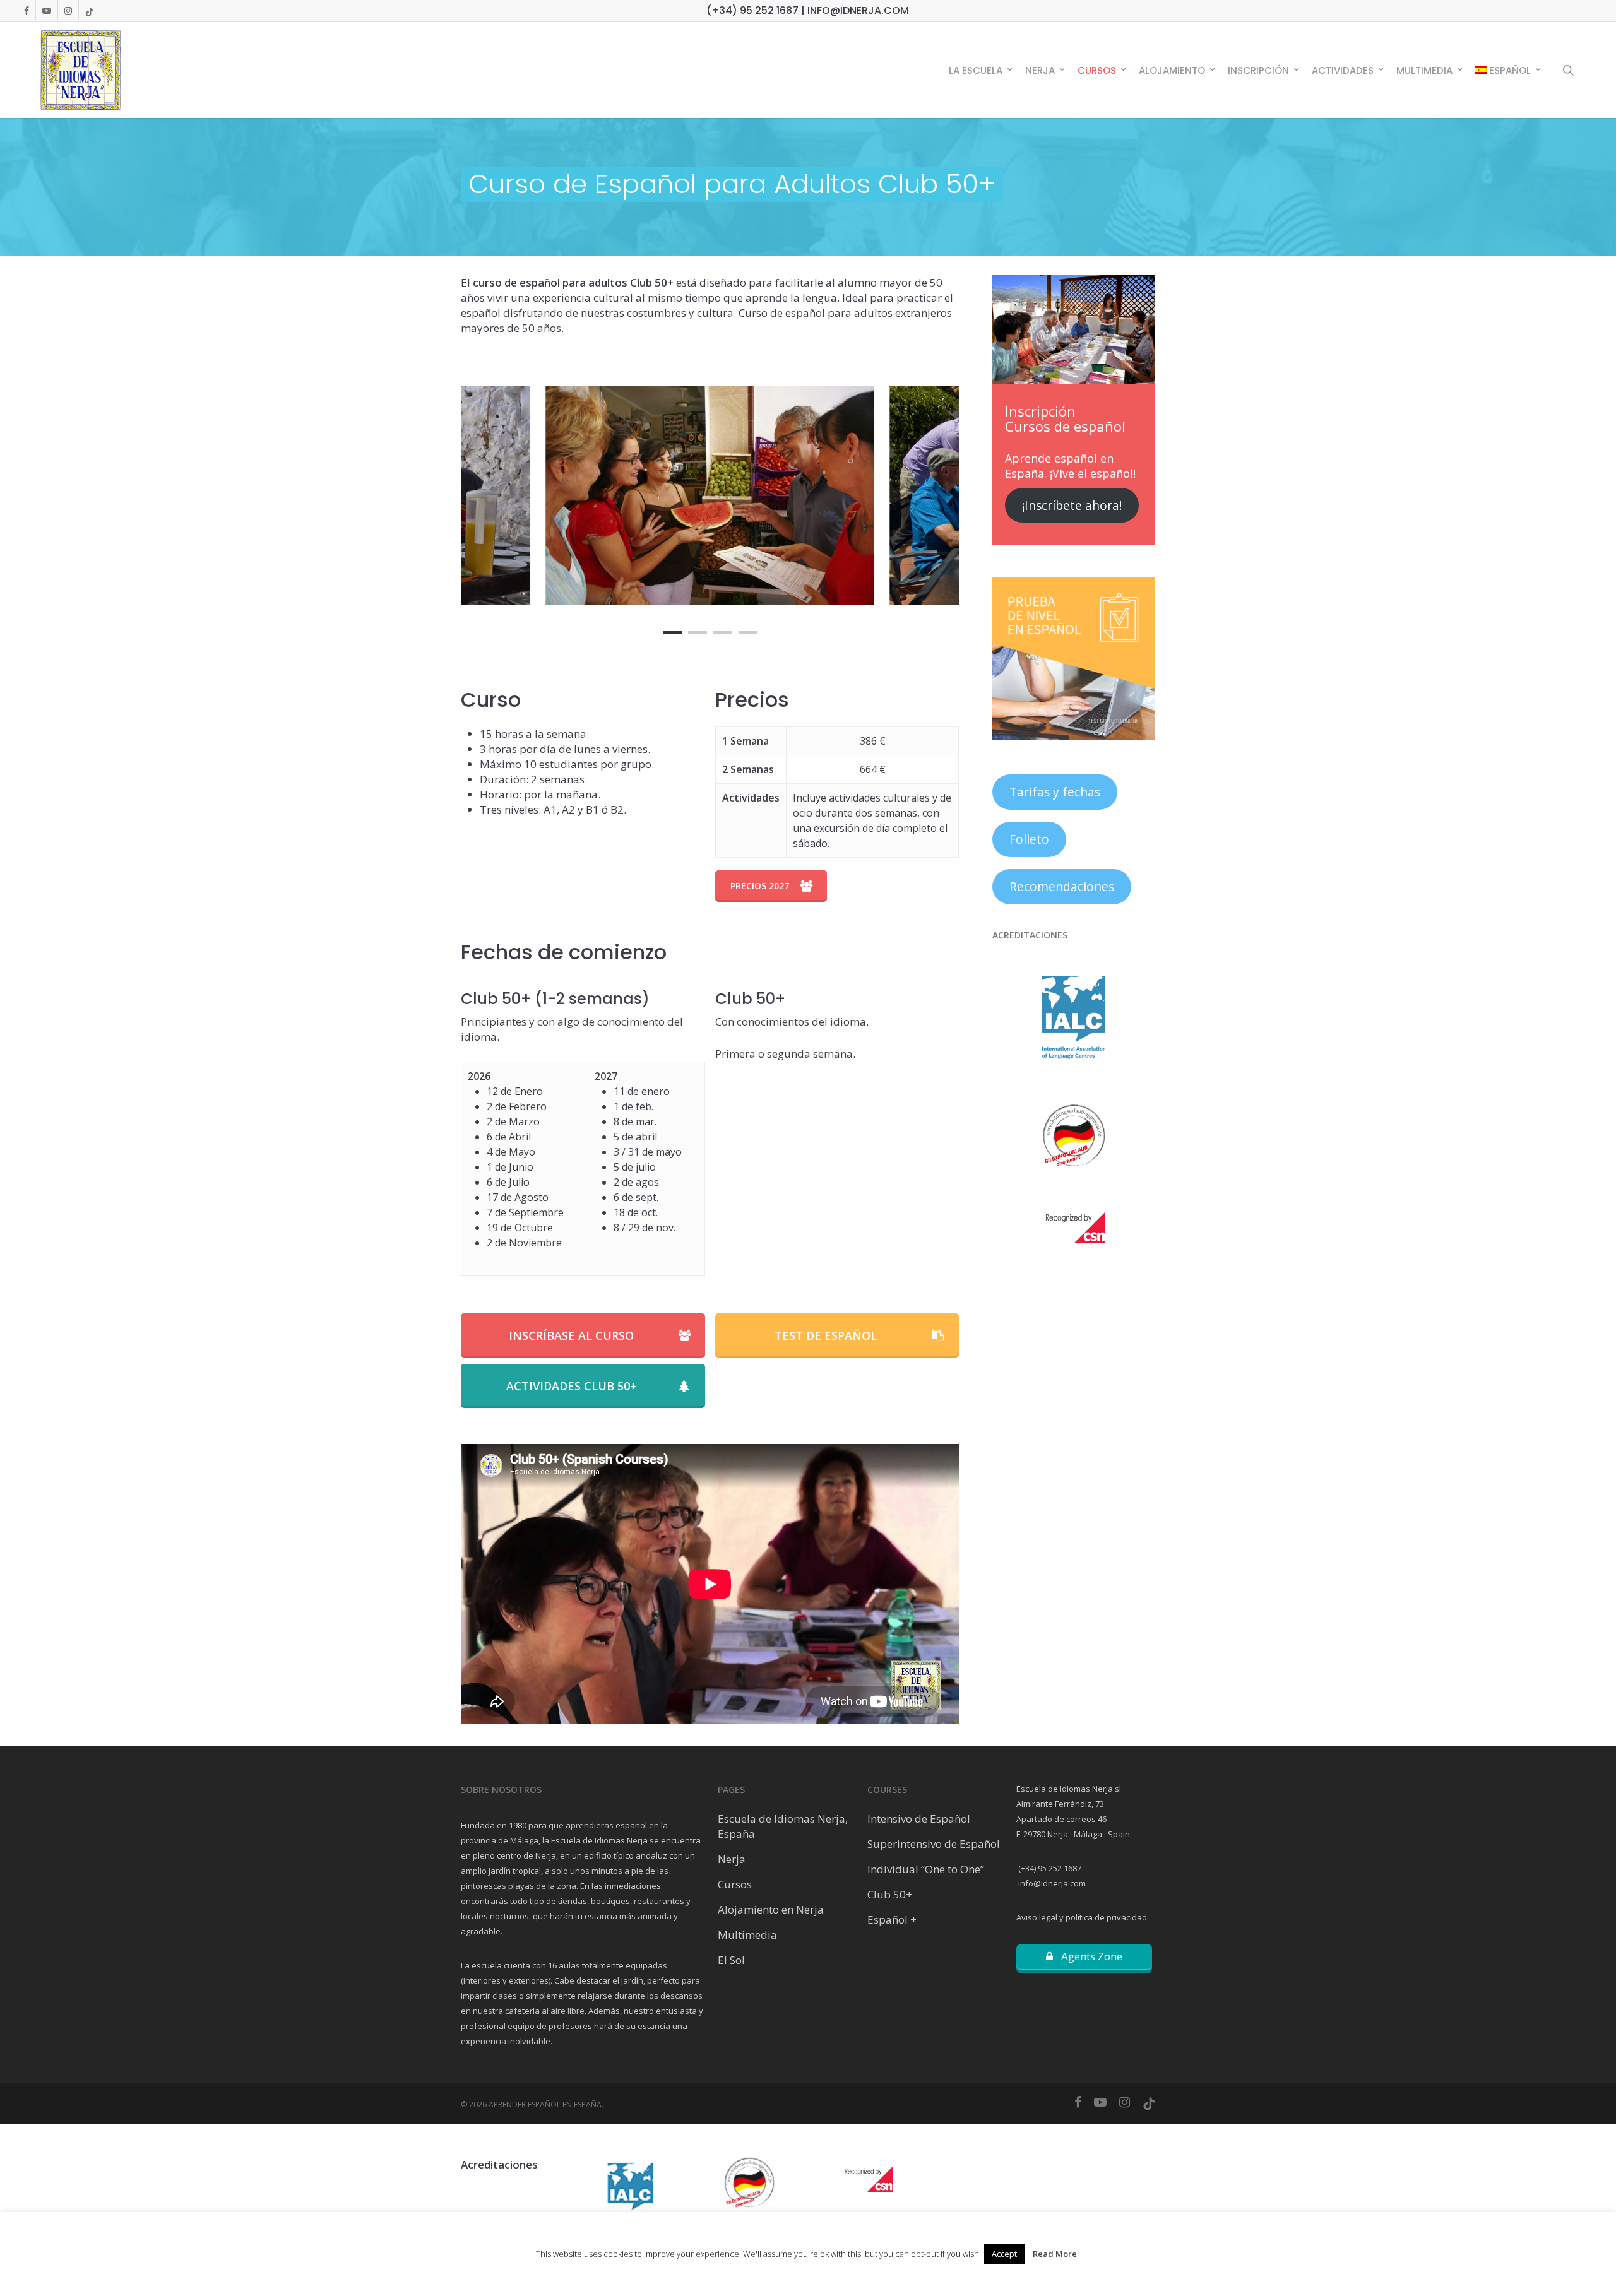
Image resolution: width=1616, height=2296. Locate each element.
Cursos (735, 1884)
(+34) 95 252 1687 (1049, 1868)
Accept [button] (1004, 2254)
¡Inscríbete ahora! (1072, 506)
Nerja (732, 1859)
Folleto (1029, 839)
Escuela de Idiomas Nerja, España (783, 1826)
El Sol (731, 1960)
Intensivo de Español (919, 1819)
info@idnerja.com (1051, 1883)
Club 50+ (890, 1894)
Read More (1055, 2254)
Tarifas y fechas (1055, 792)
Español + (892, 1920)
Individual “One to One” (926, 1869)
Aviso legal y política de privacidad (1082, 1917)
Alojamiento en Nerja (771, 1909)
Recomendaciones (1062, 887)
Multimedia (747, 1935)
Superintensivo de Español (934, 1844)
